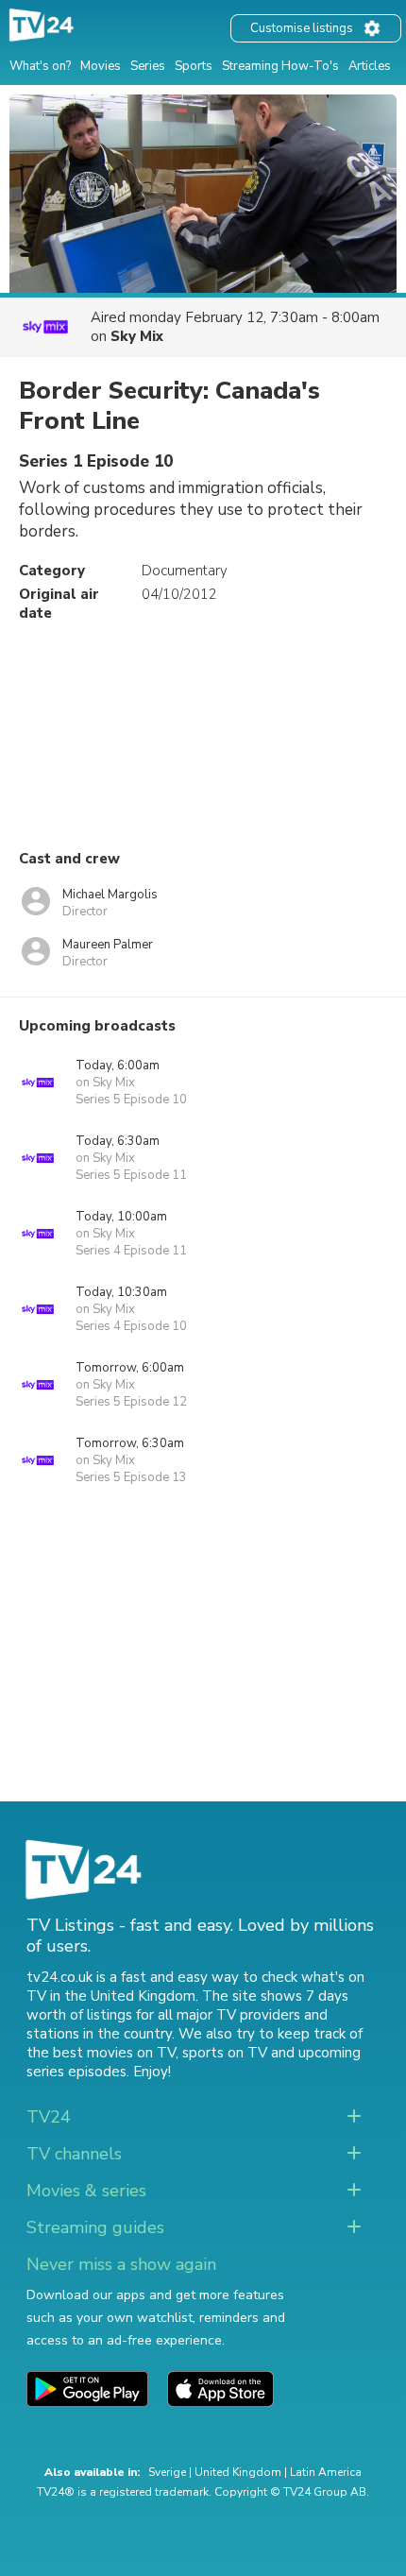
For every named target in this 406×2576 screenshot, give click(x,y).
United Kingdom (238, 2472)
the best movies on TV (101, 2053)
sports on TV (225, 2053)
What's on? (40, 66)
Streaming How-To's (280, 66)
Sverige (167, 2472)
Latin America (326, 2472)
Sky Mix (137, 336)
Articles (370, 66)
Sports (194, 66)
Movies (101, 66)
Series (148, 66)
